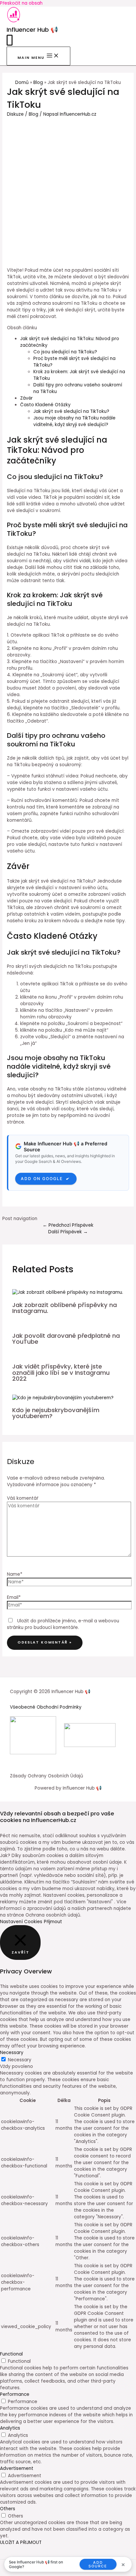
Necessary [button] (12, 2053)
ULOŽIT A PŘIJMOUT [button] (21, 2542)
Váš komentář (23, 1498)
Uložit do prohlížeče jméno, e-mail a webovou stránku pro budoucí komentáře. (63, 1624)
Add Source (98, 2564)
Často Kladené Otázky (45, 405)
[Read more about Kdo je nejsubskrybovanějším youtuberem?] (63, 1398)
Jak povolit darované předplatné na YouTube (66, 1339)
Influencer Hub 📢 (32, 30)
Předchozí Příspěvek (68, 1225)
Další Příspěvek (68, 1232)
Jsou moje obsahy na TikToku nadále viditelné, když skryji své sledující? (74, 421)
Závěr (26, 398)
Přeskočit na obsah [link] (21, 3)
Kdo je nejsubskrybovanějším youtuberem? (56, 1413)
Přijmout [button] (53, 1922)
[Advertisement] (68, 189)
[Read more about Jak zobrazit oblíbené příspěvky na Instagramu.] (68, 1292)
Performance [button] (15, 2394)
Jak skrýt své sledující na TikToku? (71, 411)
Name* (15, 1574)
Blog (34, 114)
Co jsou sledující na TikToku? (65, 352)
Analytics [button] (10, 2428)
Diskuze (15, 114)
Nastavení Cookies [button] (21, 1922)
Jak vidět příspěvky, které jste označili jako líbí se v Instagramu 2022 (61, 1372)
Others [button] (8, 2509)
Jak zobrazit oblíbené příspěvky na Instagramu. (65, 1308)
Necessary (20, 2060)
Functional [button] (11, 2354)
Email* (14, 1597)
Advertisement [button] (17, 2468)
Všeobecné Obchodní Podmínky (46, 1707)
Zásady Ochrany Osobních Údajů (47, 1776)
